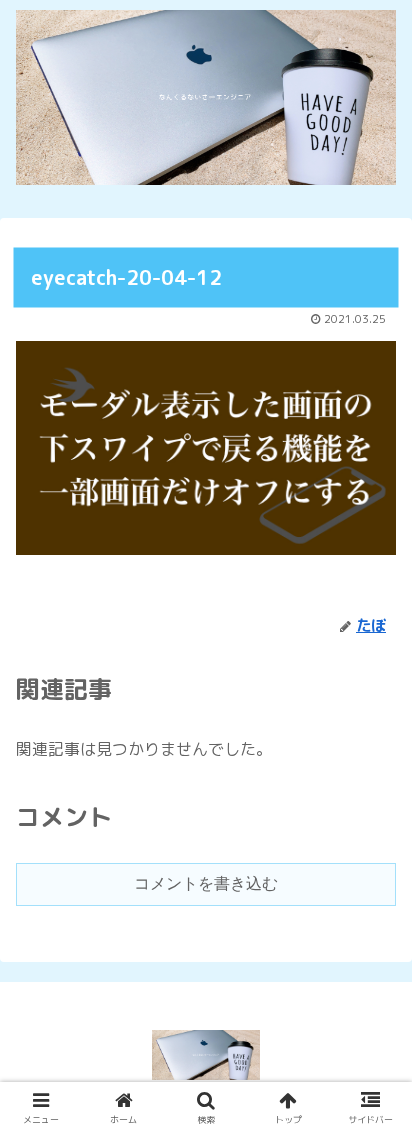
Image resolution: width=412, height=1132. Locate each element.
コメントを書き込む (206, 883)
